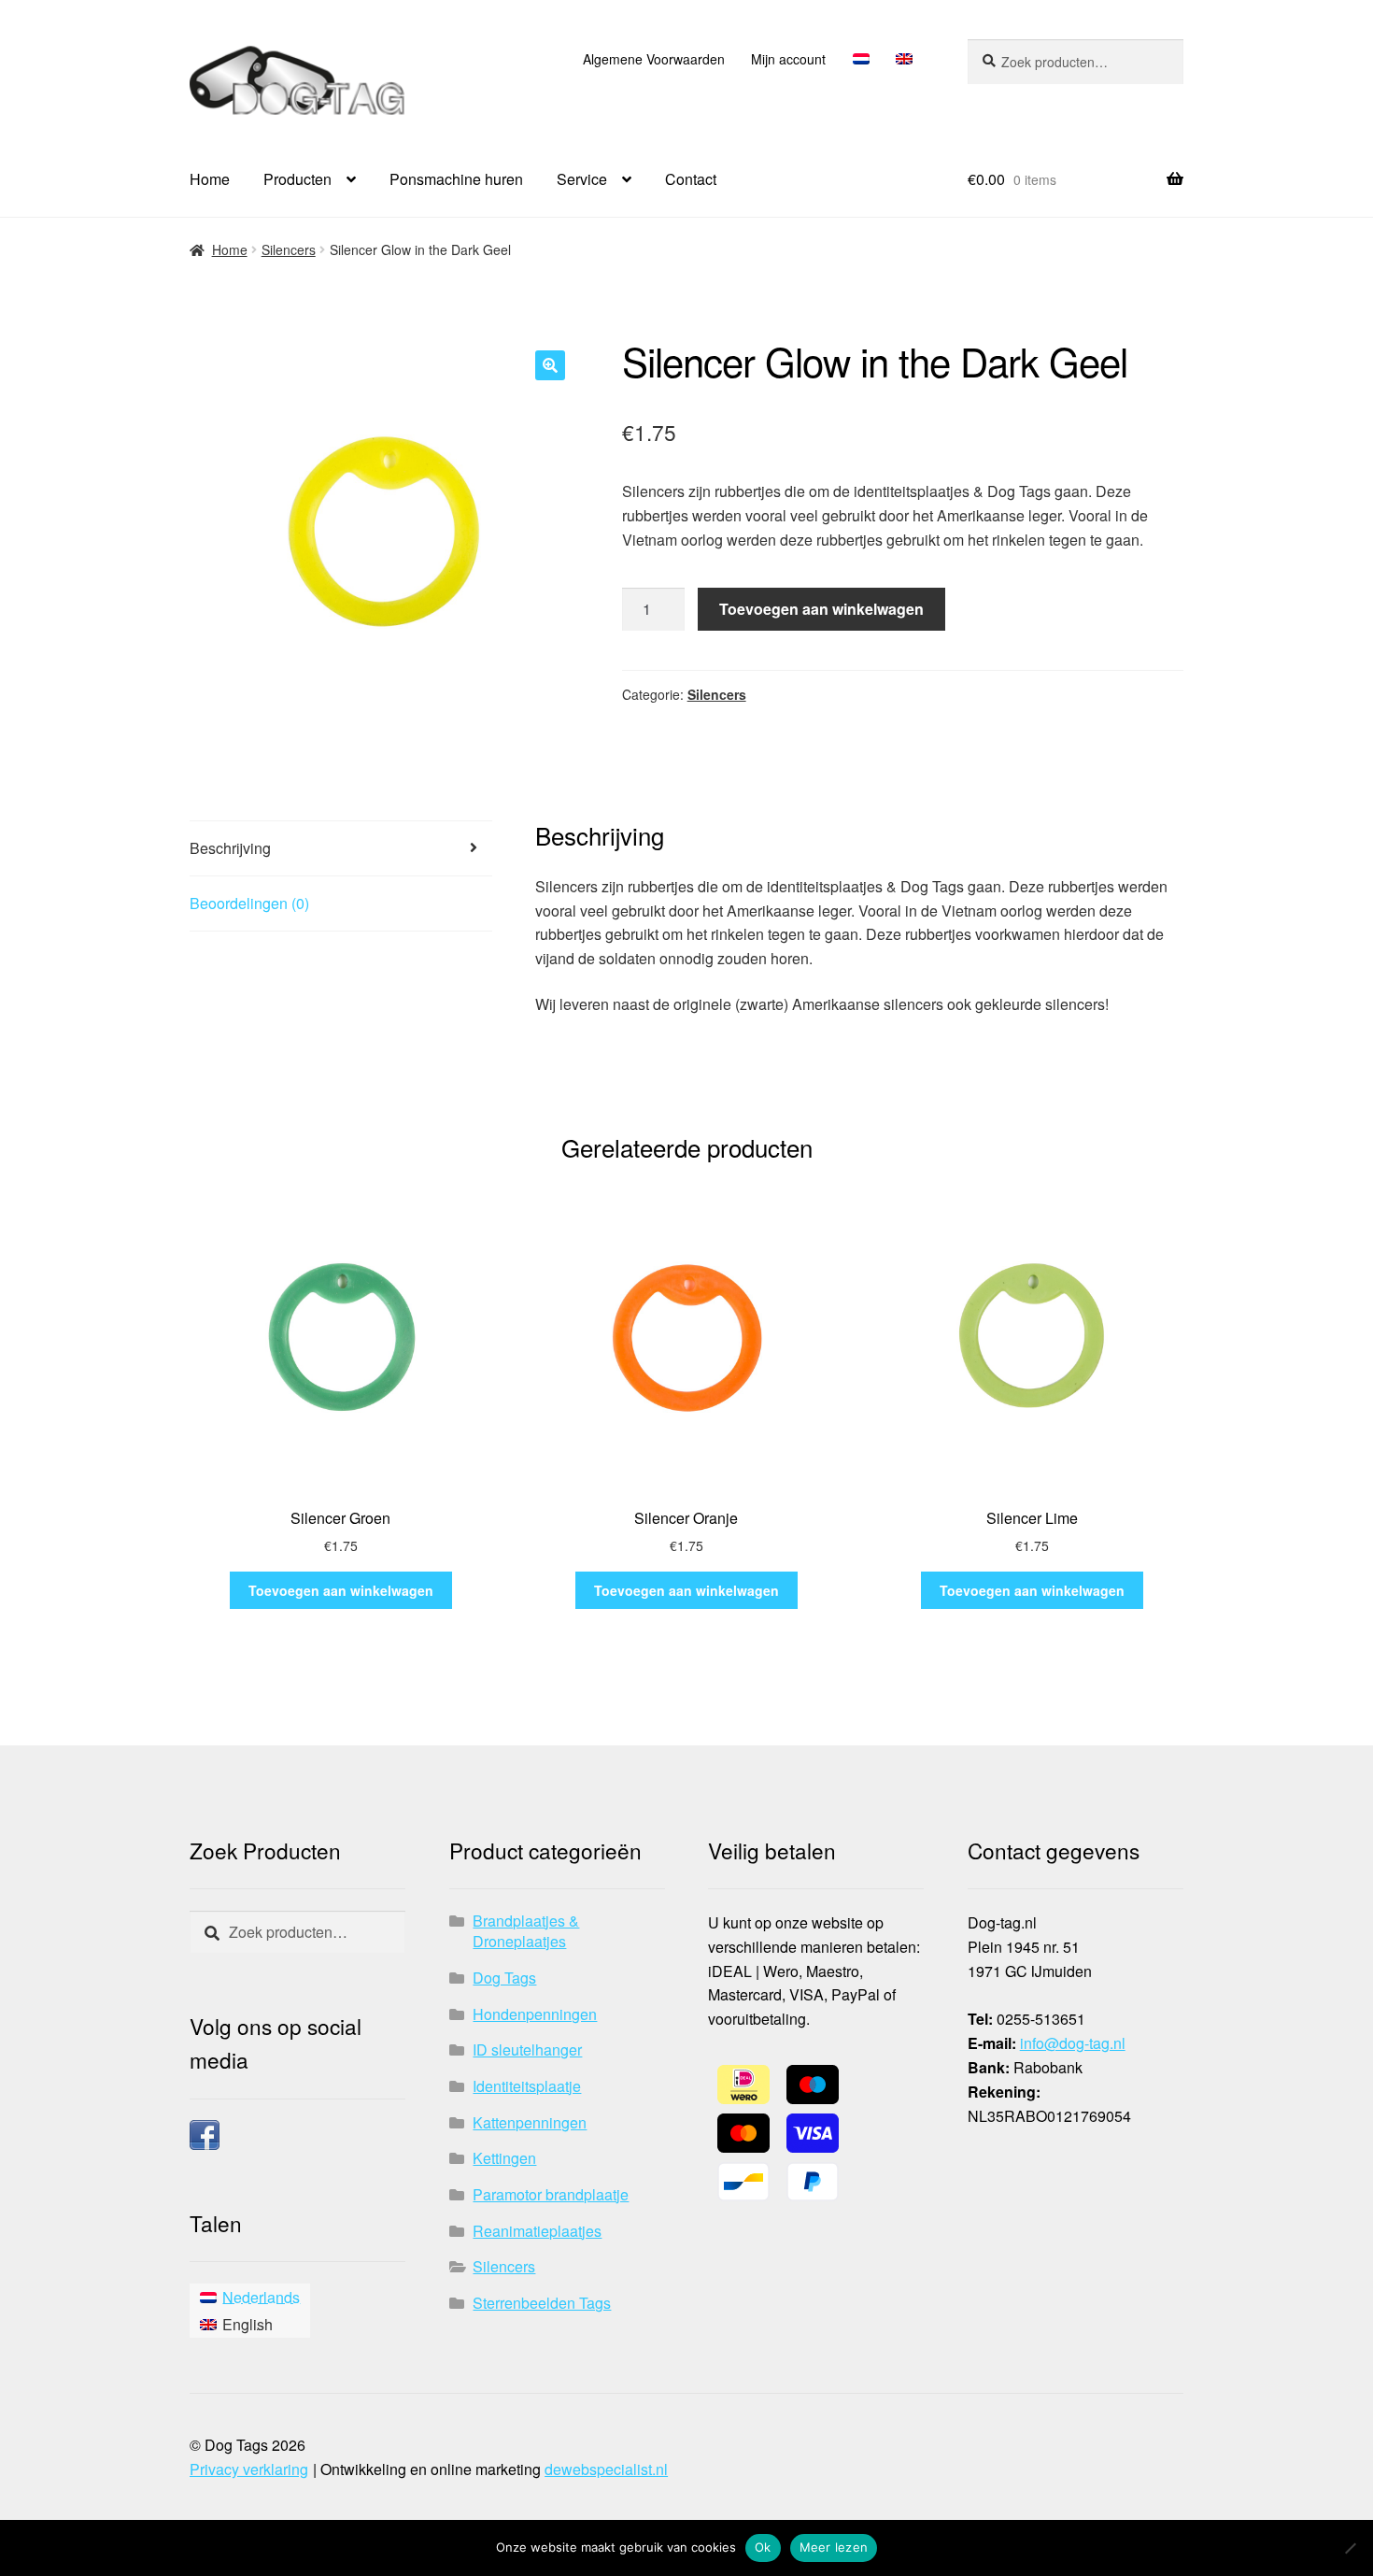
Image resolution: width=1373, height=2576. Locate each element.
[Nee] (1350, 2548)
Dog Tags (504, 1978)
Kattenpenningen (530, 2122)
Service (582, 179)
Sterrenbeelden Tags (542, 2303)
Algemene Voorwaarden (654, 59)
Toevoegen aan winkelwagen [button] (341, 1590)
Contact (691, 179)
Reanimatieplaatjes (537, 2231)
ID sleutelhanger (527, 2049)
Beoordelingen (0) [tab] (249, 903)
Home (210, 179)
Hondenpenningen (535, 2014)
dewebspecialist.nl (606, 2469)
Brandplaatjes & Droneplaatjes (526, 1931)
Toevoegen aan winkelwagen (821, 609)
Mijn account (788, 59)
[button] (550, 365)
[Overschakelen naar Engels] (905, 59)
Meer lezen (834, 2547)
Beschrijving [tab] (230, 848)
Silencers (289, 249)
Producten (297, 179)
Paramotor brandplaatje (551, 2194)
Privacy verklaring (249, 2469)
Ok (763, 2547)
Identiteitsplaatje (527, 2086)
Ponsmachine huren (456, 179)
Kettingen (504, 2158)
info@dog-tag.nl (1073, 2043)
